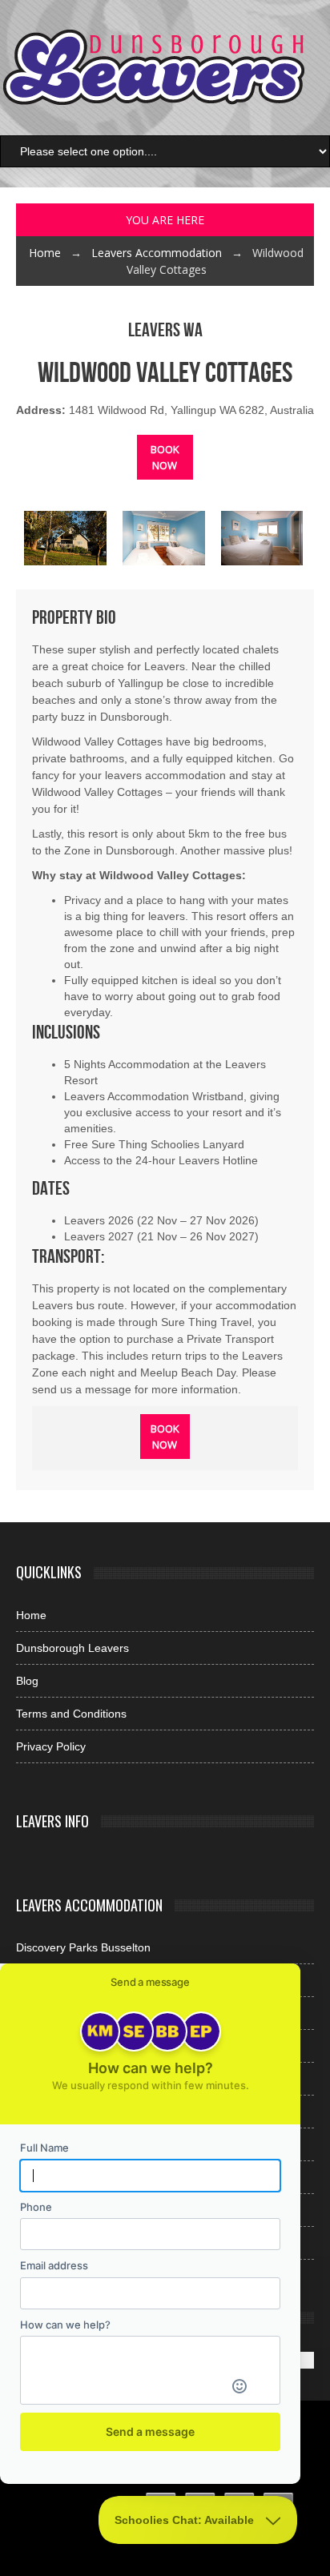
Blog (27, 1681)
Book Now (165, 457)
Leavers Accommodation (157, 253)
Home (45, 253)
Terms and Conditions (71, 1714)
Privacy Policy (51, 1746)
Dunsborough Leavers (72, 1648)
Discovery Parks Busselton (83, 1947)
